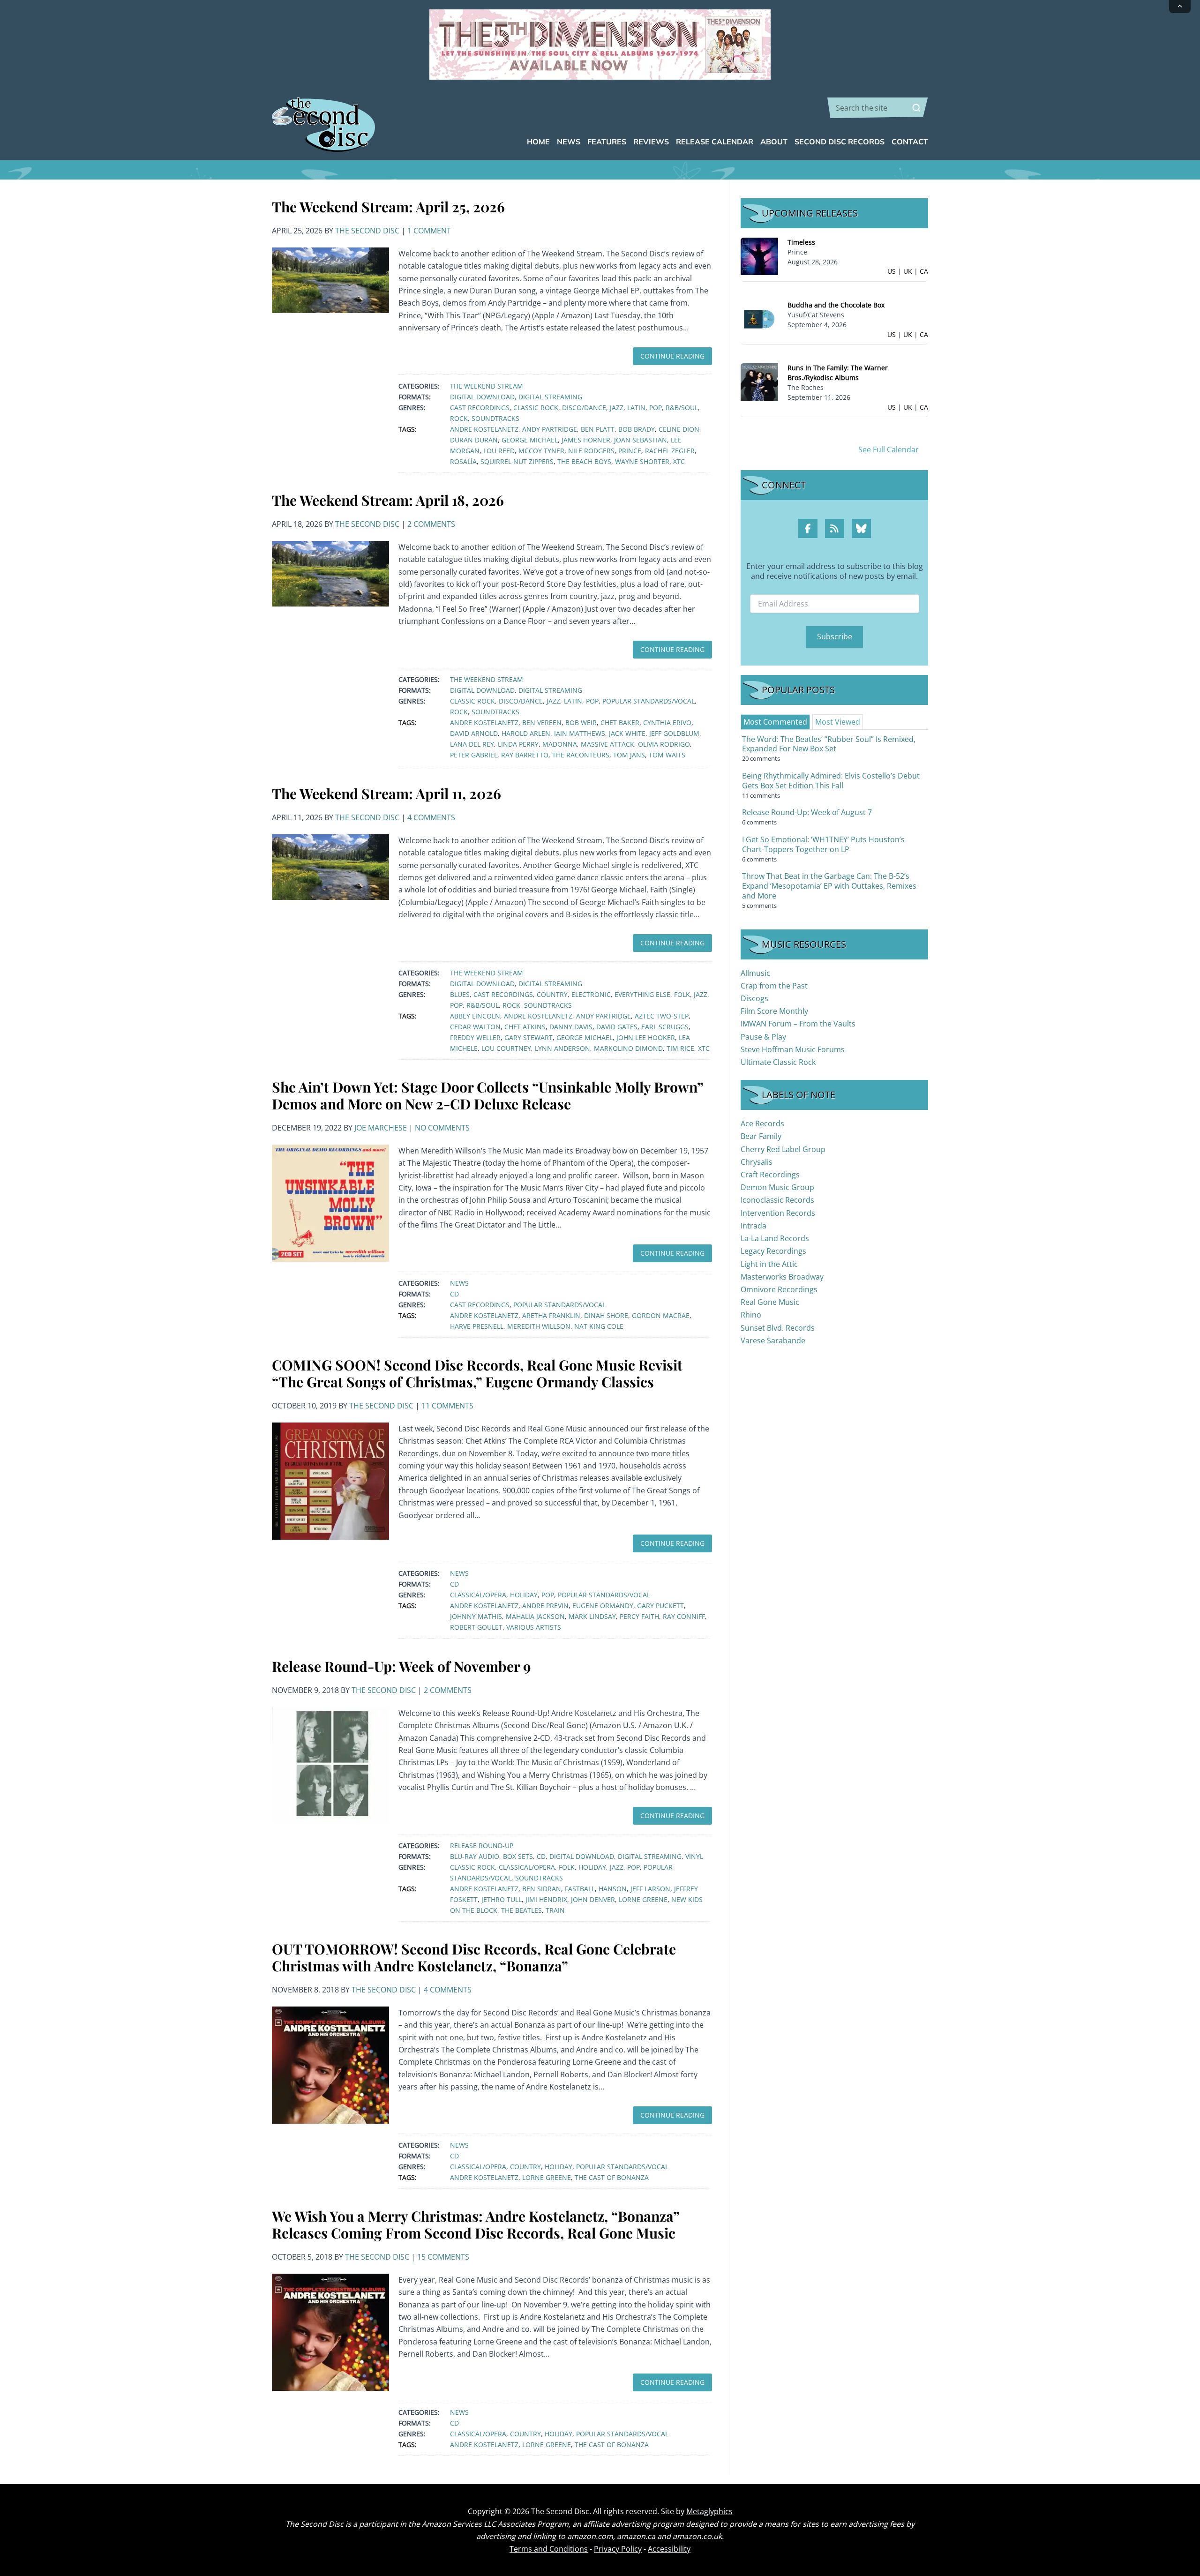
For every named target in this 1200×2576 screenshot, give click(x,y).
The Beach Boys (584, 461)
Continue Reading (672, 356)
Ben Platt (598, 429)
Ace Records (762, 1123)
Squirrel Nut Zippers (517, 461)
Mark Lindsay (592, 1616)
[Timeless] (759, 256)
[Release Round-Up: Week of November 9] (330, 1765)
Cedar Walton (475, 1027)
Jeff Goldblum (674, 733)
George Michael (530, 440)
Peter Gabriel (474, 755)
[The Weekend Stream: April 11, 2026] (330, 866)
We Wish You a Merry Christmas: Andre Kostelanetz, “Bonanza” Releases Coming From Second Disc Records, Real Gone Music (476, 2224)
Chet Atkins (525, 1027)
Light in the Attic (769, 1264)
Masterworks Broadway (782, 1277)
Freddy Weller (475, 1037)
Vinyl (694, 1856)
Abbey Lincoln (475, 1016)
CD (454, 1294)
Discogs (754, 998)
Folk (682, 994)
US (892, 271)
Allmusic (755, 973)
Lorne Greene (643, 1899)
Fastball (580, 1889)
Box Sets (518, 1856)
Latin (636, 408)
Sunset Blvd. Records (778, 1328)
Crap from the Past (774, 986)
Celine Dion (679, 429)
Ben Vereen (542, 723)
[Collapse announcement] (1180, 7)
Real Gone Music (770, 1302)
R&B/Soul (682, 408)
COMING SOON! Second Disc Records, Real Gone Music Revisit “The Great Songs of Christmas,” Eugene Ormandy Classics (477, 1373)
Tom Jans (629, 755)
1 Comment (429, 231)
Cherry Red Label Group (783, 1149)
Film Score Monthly (774, 1011)
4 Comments (431, 817)
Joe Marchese (381, 1128)
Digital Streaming (550, 397)
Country (552, 994)
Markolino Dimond (628, 1048)
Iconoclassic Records (777, 1200)
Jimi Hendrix (546, 1899)
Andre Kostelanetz (484, 429)
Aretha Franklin (551, 1315)
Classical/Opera (478, 1595)
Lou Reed (499, 451)
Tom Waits (667, 755)
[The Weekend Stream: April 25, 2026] (330, 279)
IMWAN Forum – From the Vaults (798, 1024)
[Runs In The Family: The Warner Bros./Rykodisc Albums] (759, 381)
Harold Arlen (526, 733)
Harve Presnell (477, 1326)
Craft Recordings (770, 1175)
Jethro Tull (502, 1899)
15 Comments (443, 2257)
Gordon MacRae (661, 1315)
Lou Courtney (506, 1048)
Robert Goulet (476, 1627)
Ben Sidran (542, 1889)
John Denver (593, 1899)
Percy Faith (639, 1616)
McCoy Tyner (541, 451)
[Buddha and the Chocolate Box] (759, 318)
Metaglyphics (709, 2511)
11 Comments (447, 1406)
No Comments (442, 1128)
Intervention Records (778, 1213)
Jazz (617, 408)
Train (555, 1910)
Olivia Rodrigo (664, 744)
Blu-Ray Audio (475, 1856)
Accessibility (669, 2549)
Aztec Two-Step (662, 1016)
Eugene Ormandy (603, 1606)
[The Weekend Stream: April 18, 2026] (330, 573)
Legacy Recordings (773, 1251)
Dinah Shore (606, 1315)
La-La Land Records (775, 1238)
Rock (459, 418)
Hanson (613, 1889)
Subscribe (835, 637)
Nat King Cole (599, 1326)
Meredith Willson (539, 1326)
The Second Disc (367, 231)
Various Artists (534, 1627)
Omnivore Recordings (779, 1289)
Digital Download (482, 397)
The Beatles (521, 1910)
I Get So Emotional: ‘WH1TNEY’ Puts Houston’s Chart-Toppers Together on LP (823, 844)
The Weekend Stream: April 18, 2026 (388, 500)
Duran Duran (474, 440)
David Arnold (474, 733)
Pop (656, 408)
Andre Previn (545, 1606)
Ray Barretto (525, 755)
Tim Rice (680, 1048)
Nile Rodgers (591, 451)
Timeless (801, 242)
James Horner (586, 440)
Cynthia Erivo (667, 723)
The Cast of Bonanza (612, 2177)
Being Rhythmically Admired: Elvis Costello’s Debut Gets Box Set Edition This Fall (831, 781)
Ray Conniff (684, 1616)
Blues (460, 994)
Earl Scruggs (665, 1027)
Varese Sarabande (773, 1340)
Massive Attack (607, 744)
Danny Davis (571, 1027)
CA (924, 271)
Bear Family (761, 1136)
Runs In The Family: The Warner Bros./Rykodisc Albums (838, 373)
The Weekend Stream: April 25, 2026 (388, 207)
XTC (679, 461)
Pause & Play (763, 1037)
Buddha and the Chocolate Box (836, 305)
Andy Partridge (550, 429)
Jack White (627, 733)
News (459, 1283)
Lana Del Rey (472, 744)
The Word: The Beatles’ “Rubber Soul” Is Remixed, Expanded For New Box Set (829, 744)
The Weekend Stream (487, 386)
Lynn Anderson (562, 1048)
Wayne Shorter (642, 461)
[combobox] (878, 108)
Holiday (524, 1595)
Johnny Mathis (476, 1616)
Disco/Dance (584, 408)
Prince (630, 451)
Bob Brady (637, 429)
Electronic (591, 994)
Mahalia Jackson (535, 1616)
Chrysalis (757, 1162)
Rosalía (463, 461)
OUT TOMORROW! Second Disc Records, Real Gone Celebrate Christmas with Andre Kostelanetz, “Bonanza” (474, 1957)
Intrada (754, 1226)
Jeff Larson (650, 1889)
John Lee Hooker (646, 1037)
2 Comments (431, 524)
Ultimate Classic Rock (778, 1062)
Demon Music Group (777, 1187)
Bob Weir (581, 723)
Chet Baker (620, 723)
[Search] (916, 108)
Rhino (751, 1315)
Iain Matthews (580, 733)
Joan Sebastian (641, 440)
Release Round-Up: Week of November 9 (401, 1666)
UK (908, 271)
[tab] (775, 722)
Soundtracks (495, 418)
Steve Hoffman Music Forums (793, 1049)
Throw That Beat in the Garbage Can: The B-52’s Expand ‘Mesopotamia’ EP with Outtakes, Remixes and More (829, 886)
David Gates (617, 1027)
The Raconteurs (581, 755)
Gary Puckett (660, 1606)
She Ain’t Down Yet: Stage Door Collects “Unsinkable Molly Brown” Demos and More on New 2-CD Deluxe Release (487, 1095)
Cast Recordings (480, 408)
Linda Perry (518, 744)
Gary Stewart (529, 1037)
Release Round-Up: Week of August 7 (807, 812)
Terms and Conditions (549, 2549)
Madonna (560, 744)
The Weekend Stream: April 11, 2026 (386, 794)
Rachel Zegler (670, 451)
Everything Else (642, 994)
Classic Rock (536, 408)
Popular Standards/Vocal (649, 701)
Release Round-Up (482, 1846)
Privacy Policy (618, 2549)
